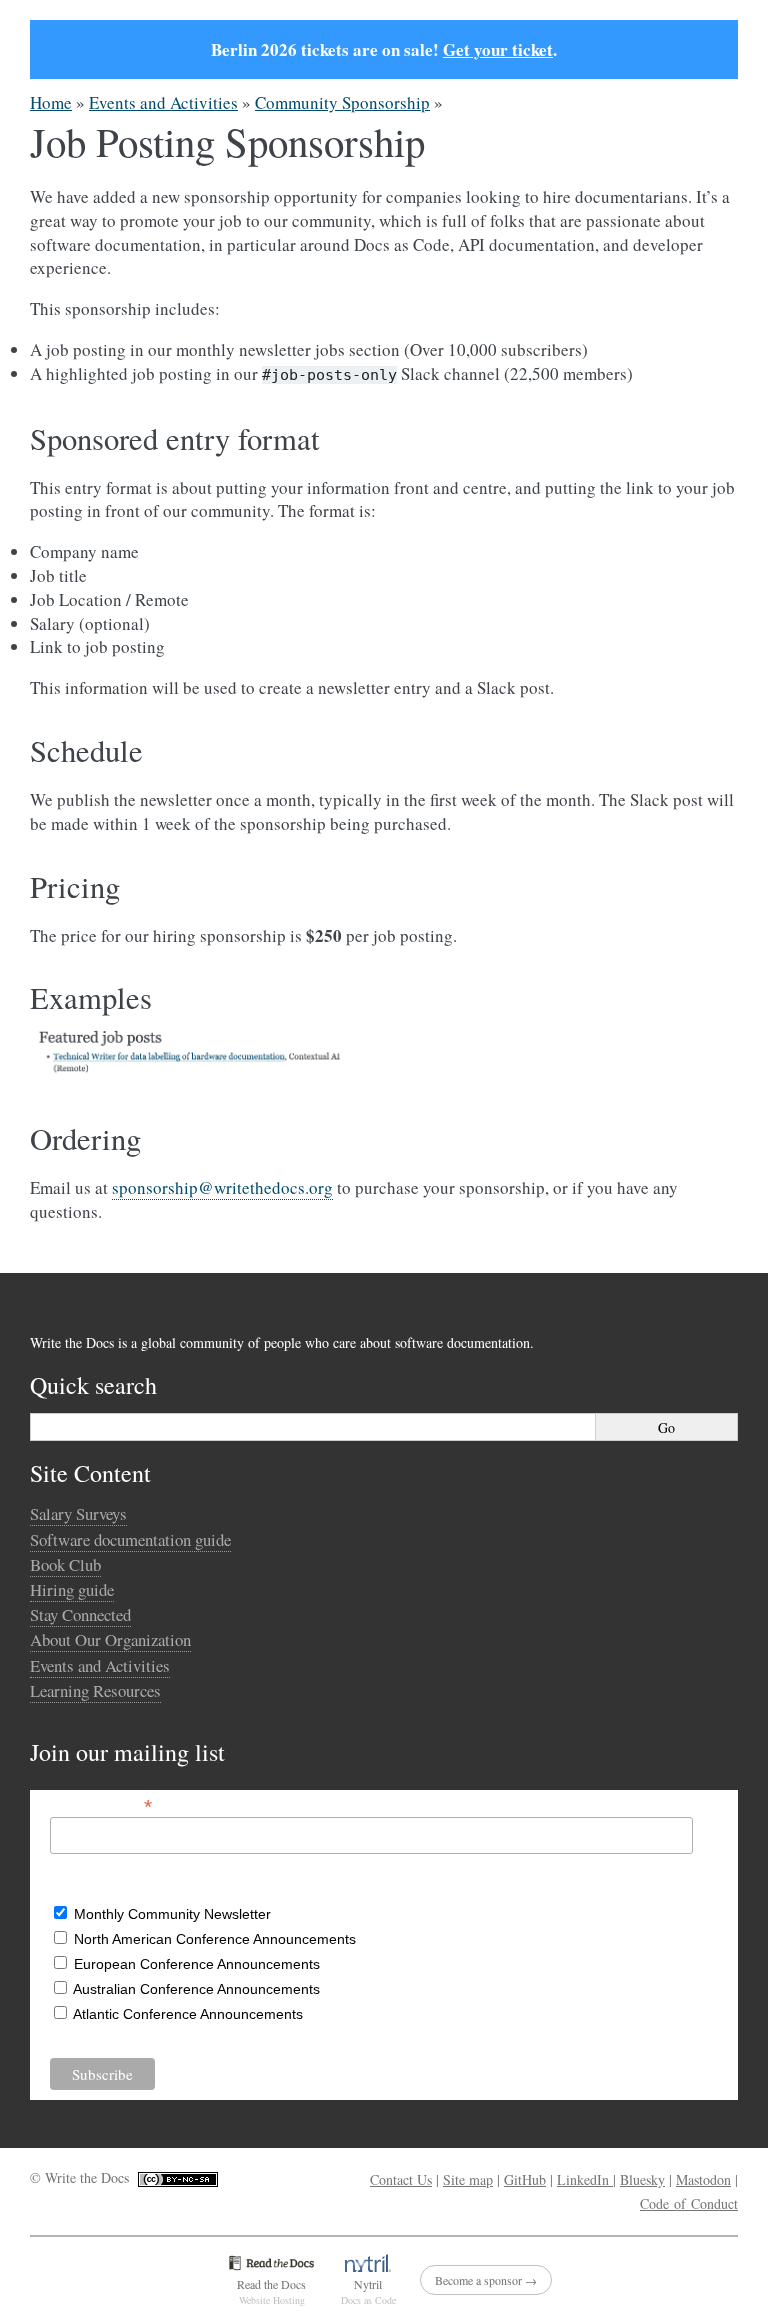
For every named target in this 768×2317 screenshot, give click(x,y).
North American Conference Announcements (215, 1939)
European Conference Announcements (197, 1964)
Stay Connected (80, 1614)
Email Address (101, 1804)
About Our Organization (110, 1639)
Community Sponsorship (342, 102)
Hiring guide (72, 1589)
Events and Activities (163, 102)
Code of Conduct (689, 2203)
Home (51, 102)
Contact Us (401, 2179)
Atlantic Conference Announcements (188, 2014)
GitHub (525, 2179)
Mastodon (703, 2179)
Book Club (65, 1564)
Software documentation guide (130, 1539)
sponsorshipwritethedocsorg (222, 1187)
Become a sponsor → (486, 2280)
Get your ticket (498, 49)
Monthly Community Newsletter (172, 1914)
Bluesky (642, 2179)
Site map (468, 2179)
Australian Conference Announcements (196, 1989)
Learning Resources (95, 1690)
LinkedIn (585, 2179)
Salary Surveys (78, 1513)
